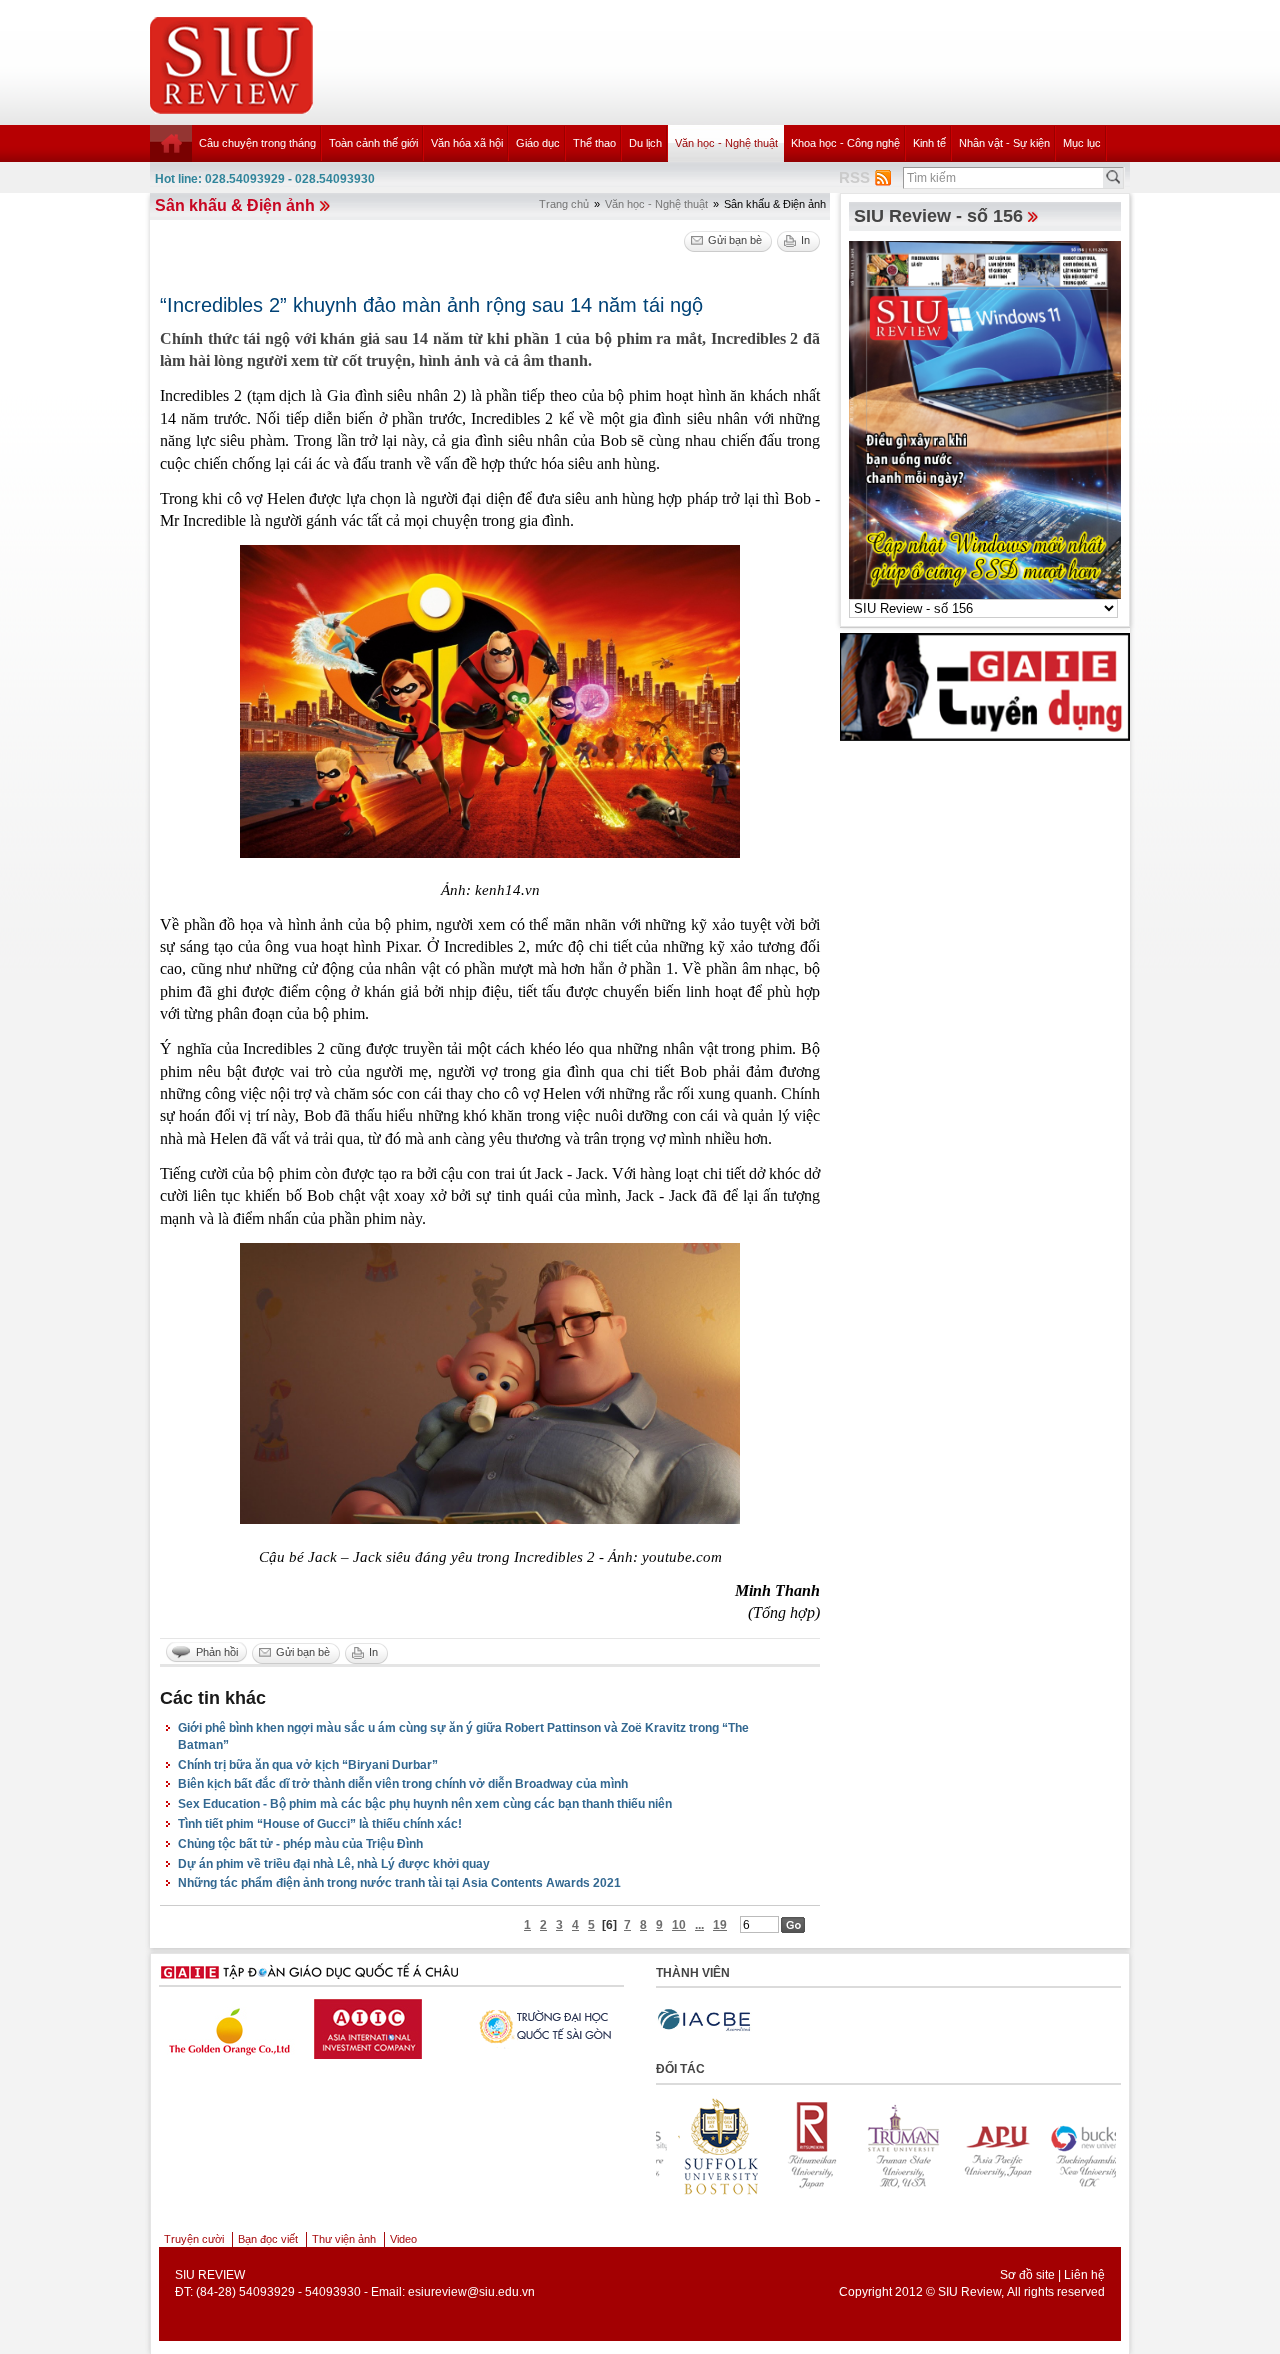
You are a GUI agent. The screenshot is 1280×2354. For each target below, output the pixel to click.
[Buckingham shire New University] (978, 2146)
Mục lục (1082, 143)
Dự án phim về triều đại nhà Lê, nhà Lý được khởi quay (334, 1864)
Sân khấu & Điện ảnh (235, 205)
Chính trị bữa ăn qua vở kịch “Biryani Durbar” (308, 1765)
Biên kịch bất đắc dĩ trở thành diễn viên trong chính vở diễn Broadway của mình (403, 1784)
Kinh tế (929, 143)
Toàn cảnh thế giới (373, 143)
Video (403, 2239)
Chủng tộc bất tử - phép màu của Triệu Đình (300, 1844)
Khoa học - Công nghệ (845, 143)
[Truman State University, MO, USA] (794, 2146)
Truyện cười (194, 2239)
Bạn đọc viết (268, 2239)
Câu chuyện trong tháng (257, 143)
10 (679, 1925)
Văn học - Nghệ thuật (726, 143)
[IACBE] (704, 2020)
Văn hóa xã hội (467, 143)
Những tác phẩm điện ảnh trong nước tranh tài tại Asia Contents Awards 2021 (399, 1883)
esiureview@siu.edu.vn (471, 2292)
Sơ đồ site (1027, 2275)
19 (720, 1925)
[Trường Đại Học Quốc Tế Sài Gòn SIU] (391, 2024)
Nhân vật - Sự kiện (1004, 143)
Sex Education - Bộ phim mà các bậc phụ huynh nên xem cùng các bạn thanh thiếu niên (425, 1804)
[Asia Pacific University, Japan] (886, 2146)
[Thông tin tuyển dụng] (985, 686)
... (699, 1925)
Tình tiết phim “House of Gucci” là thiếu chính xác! (320, 1824)
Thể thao (594, 143)
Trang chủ (564, 204)
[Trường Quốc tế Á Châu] (546, 2025)
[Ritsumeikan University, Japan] (702, 2146)
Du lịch (645, 143)
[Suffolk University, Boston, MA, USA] (1070, 2146)
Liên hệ (1084, 2275)
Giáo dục (538, 143)
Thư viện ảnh (344, 2239)
